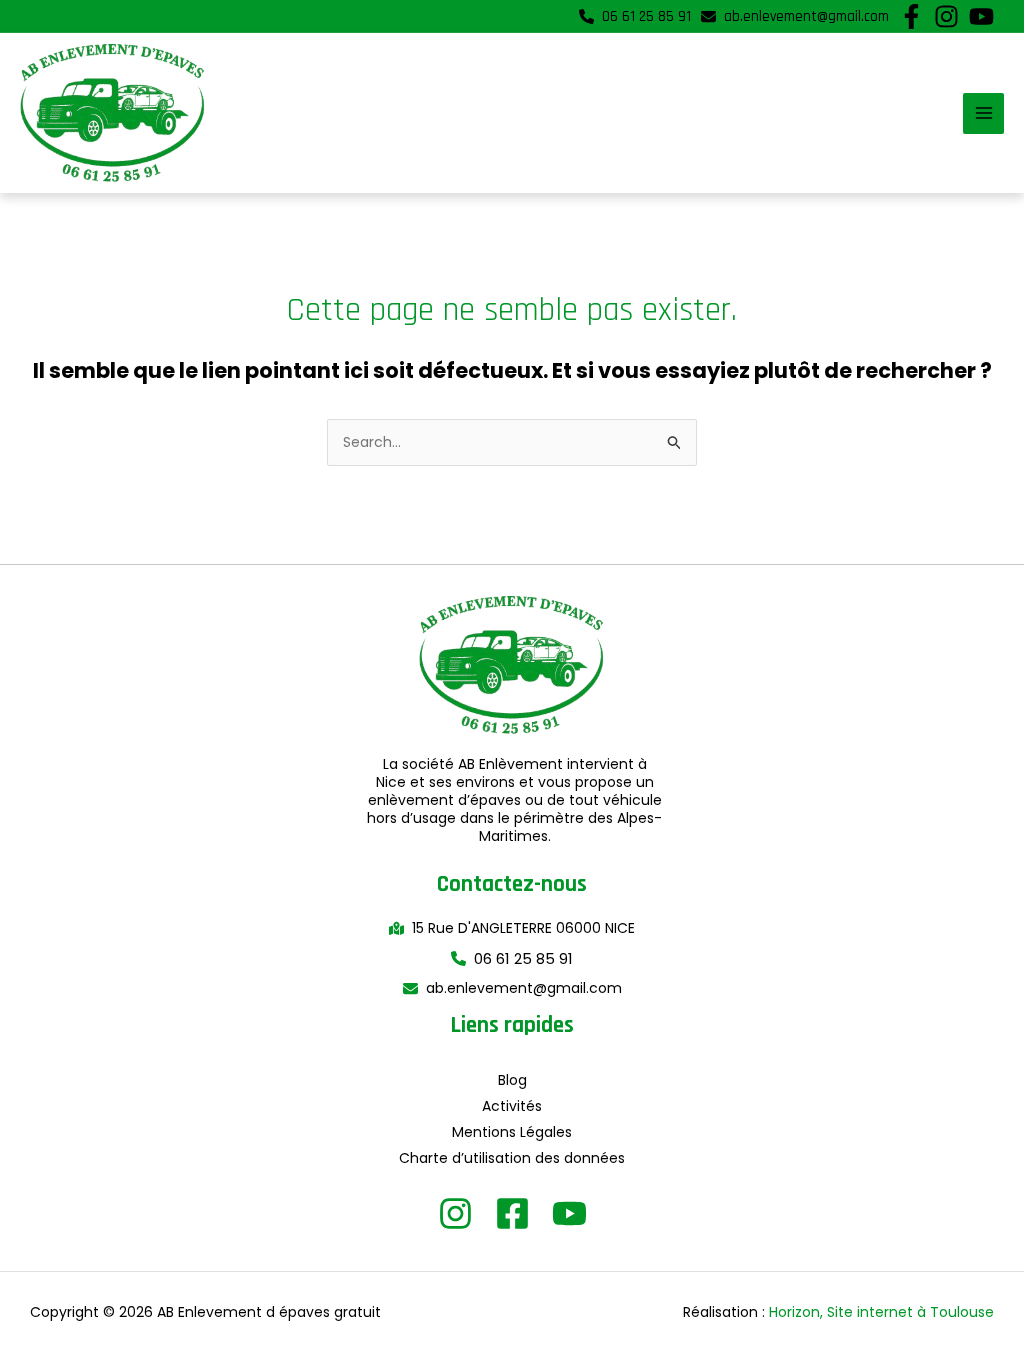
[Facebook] (512, 1213)
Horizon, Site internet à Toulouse (881, 1312)
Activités (512, 1106)
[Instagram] (455, 1213)
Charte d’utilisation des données (512, 1158)
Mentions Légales (512, 1132)
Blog (512, 1080)
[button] (635, 16)
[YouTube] (569, 1213)
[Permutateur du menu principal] (983, 113)
